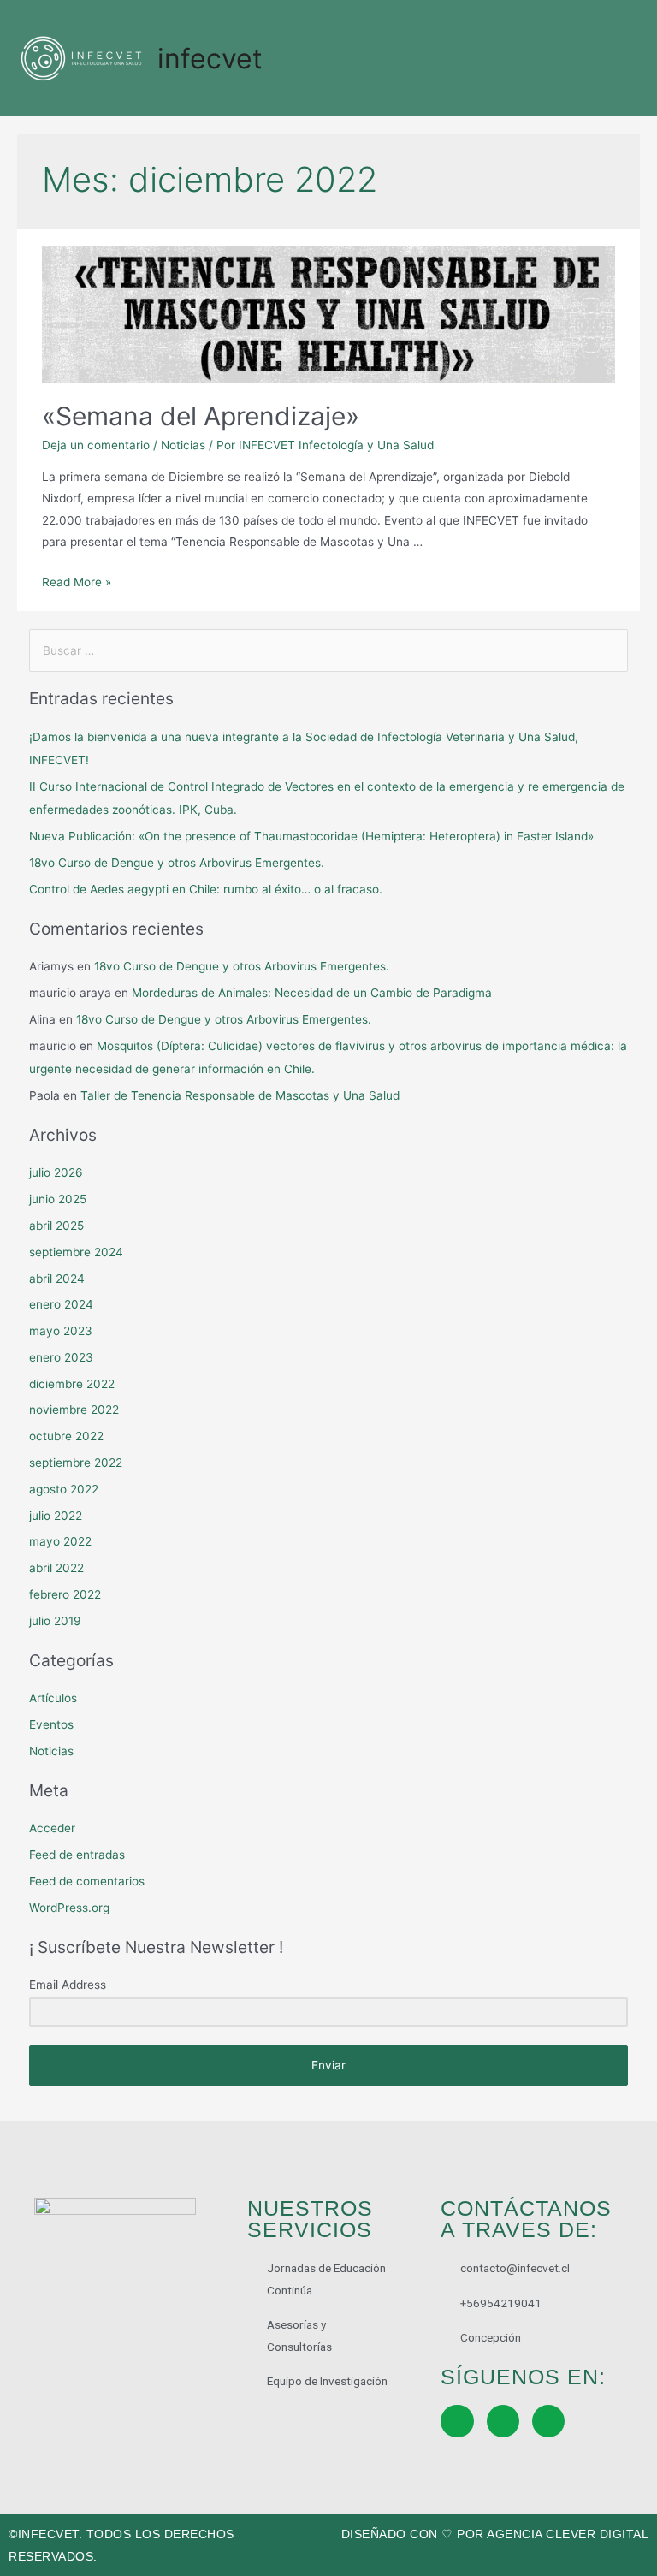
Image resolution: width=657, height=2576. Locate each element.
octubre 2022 (66, 1436)
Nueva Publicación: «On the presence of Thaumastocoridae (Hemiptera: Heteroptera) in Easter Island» (311, 836)
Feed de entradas (77, 1855)
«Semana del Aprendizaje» (201, 416)
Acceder (52, 1828)
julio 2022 (56, 1516)
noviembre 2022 (74, 1410)
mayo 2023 (61, 1331)
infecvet (210, 59)
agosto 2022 (64, 1489)
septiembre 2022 (76, 1463)
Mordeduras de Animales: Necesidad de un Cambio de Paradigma (312, 993)
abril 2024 (57, 1279)
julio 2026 (56, 1172)
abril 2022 (56, 1568)
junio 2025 (58, 1199)
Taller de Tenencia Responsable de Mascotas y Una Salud (240, 1095)
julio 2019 (55, 1621)
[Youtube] (548, 2421)
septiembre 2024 (76, 1252)
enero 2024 (61, 1304)
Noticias (183, 445)
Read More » (77, 582)
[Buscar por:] (329, 650)
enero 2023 (61, 1357)
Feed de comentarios (87, 1881)
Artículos (53, 1698)
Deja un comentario (96, 445)
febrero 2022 (65, 1594)
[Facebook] (457, 2421)
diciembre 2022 (72, 1384)
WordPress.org (69, 1908)
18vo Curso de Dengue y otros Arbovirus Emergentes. (177, 863)
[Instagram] (503, 2421)
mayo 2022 (60, 1541)
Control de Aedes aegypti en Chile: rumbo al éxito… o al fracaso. (206, 889)
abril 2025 (56, 1226)
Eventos (51, 1724)
